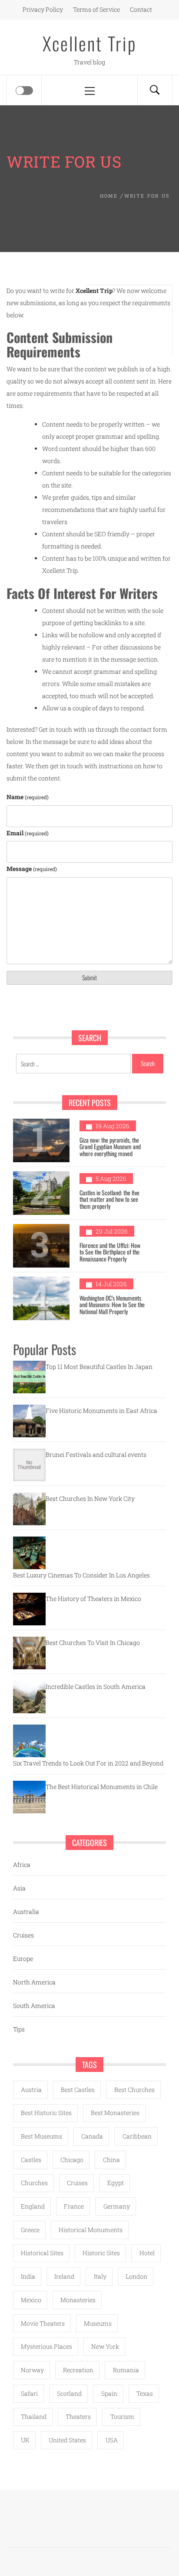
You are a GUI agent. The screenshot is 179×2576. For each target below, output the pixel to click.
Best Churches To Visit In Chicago (93, 1643)
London (136, 2276)
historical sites (42, 2253)
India (28, 2276)
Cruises (23, 1935)
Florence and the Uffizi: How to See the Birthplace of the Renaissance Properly (110, 1252)
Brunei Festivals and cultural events (96, 1454)
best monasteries (115, 2113)
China (111, 2160)
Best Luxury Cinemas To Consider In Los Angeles (81, 1575)
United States (67, 2440)
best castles (78, 2090)
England (33, 2206)
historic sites (101, 2253)
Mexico (31, 2300)
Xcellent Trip (90, 43)
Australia (26, 1912)
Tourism (122, 2416)
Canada (92, 2136)
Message (32, 869)
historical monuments (91, 2230)
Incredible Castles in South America (96, 1687)
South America (34, 2006)
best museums (41, 2136)
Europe (23, 1959)
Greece (30, 2230)
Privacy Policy (43, 9)
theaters (78, 2416)
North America (34, 1982)
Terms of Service (96, 9)
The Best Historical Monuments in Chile (102, 1787)
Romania (126, 2370)
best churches (134, 2090)
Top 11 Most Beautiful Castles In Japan (99, 1367)
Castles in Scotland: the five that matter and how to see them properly (109, 1199)
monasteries (78, 2300)
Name (28, 797)
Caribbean (137, 2136)
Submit (89, 977)
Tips (19, 2029)
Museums (98, 2323)
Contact (141, 9)
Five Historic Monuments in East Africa (101, 1411)
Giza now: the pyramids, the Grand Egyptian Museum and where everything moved (110, 1147)
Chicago (72, 2160)
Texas (145, 2393)
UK (25, 2440)
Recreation (78, 2370)
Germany (117, 2206)
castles (31, 2160)
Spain (109, 2393)
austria (31, 2090)
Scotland (69, 2393)
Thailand (34, 2416)
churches (34, 2183)
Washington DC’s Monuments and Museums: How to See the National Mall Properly (112, 1305)
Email (28, 833)
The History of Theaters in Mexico (93, 1599)
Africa (22, 1865)
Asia (19, 1888)
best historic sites (46, 2113)
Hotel (147, 2253)
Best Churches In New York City (90, 1498)
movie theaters (43, 2323)
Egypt (116, 2183)
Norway (32, 2370)
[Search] (155, 90)
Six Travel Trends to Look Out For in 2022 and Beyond (88, 1763)
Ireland (64, 2276)
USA (112, 2440)
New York (105, 2346)
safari (29, 2393)
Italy (100, 2276)
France (74, 2206)
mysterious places (46, 2346)
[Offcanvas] (24, 91)
